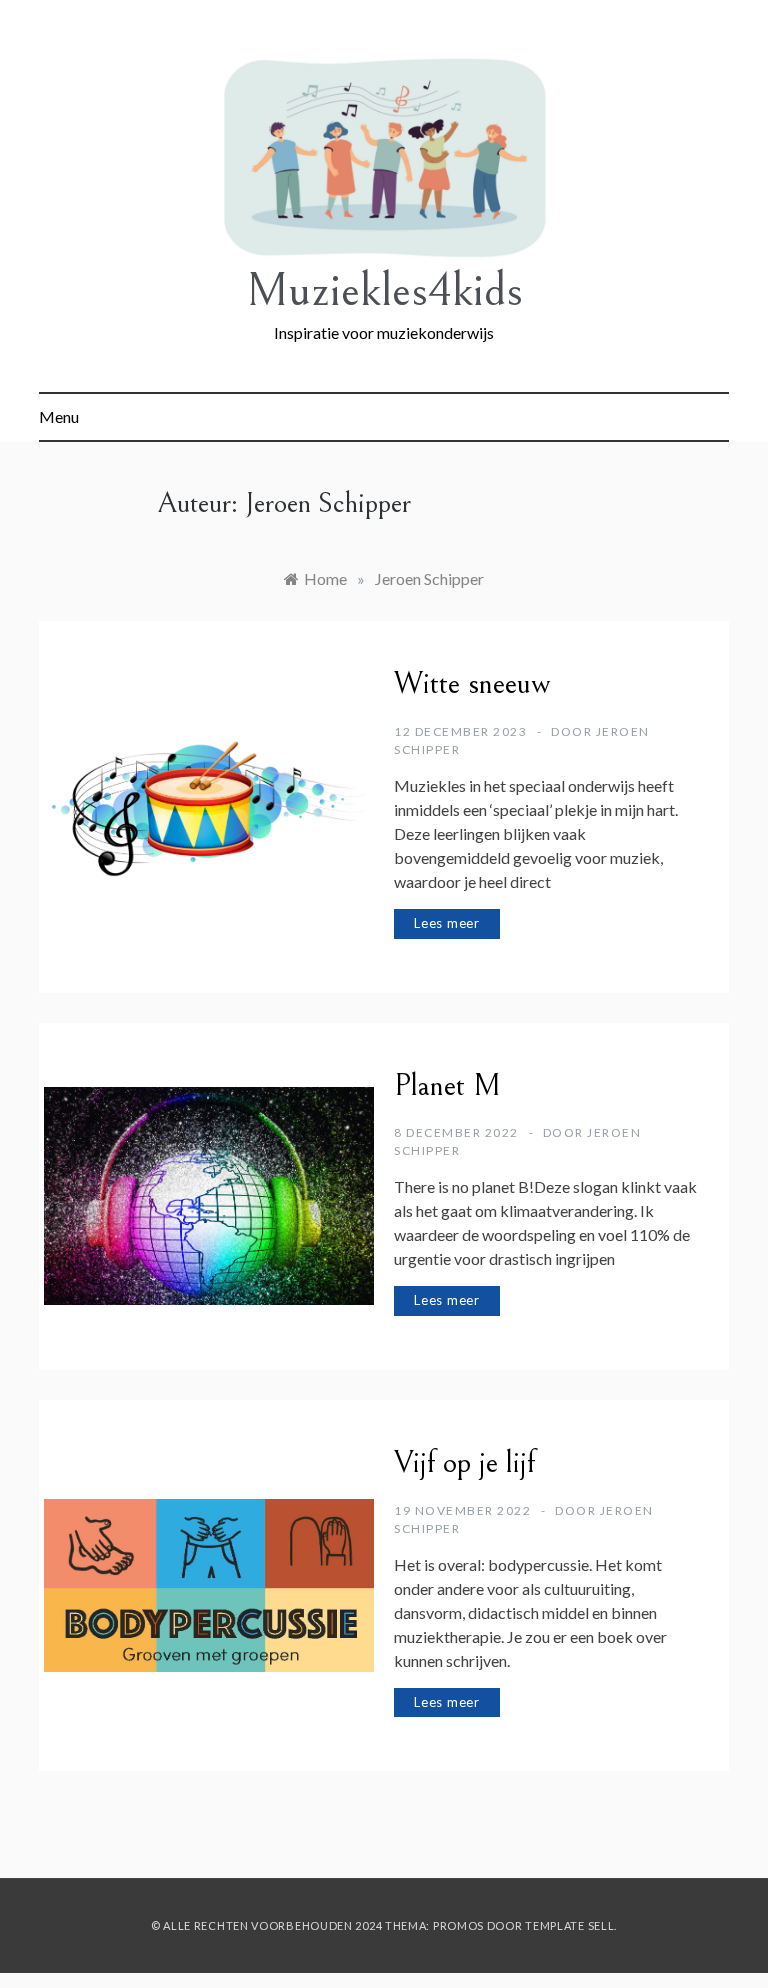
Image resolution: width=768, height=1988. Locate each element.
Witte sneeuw (472, 684)
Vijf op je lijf (464, 1463)
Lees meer (447, 923)
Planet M (447, 1086)
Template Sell (569, 1925)
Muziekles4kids (384, 290)
